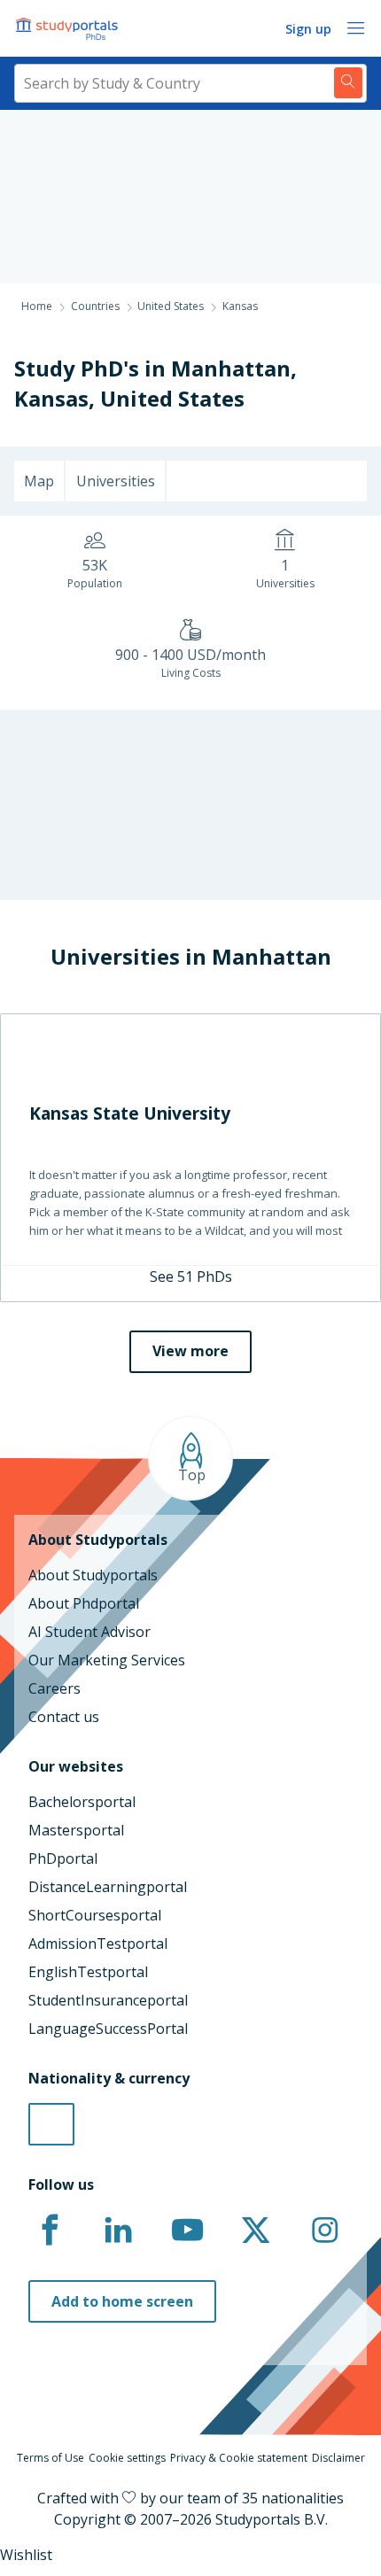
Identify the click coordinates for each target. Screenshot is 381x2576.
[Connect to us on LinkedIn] (119, 2231)
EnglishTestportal (88, 1972)
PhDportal (63, 1858)
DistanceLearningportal (108, 1887)
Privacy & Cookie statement (239, 2458)
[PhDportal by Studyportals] (71, 28)
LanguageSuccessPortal (108, 2029)
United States (172, 398)
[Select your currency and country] (51, 2124)
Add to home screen (122, 2301)
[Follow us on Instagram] (324, 2231)
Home (37, 306)
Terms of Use (51, 2458)
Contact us (64, 1717)
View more (190, 1351)
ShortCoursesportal (95, 1915)
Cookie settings (127, 2458)
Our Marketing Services (107, 1660)
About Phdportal (84, 1603)
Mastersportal (76, 1830)
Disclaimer (338, 2458)
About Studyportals (93, 1575)
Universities (116, 481)
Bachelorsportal (82, 1802)
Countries (95, 306)
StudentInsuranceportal (108, 2000)
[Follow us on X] (256, 2231)
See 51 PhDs (191, 1276)
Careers (54, 1688)
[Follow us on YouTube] (187, 2231)
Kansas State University (130, 1113)
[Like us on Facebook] (50, 2231)
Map (39, 481)
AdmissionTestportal (98, 1944)
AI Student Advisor (89, 1632)
